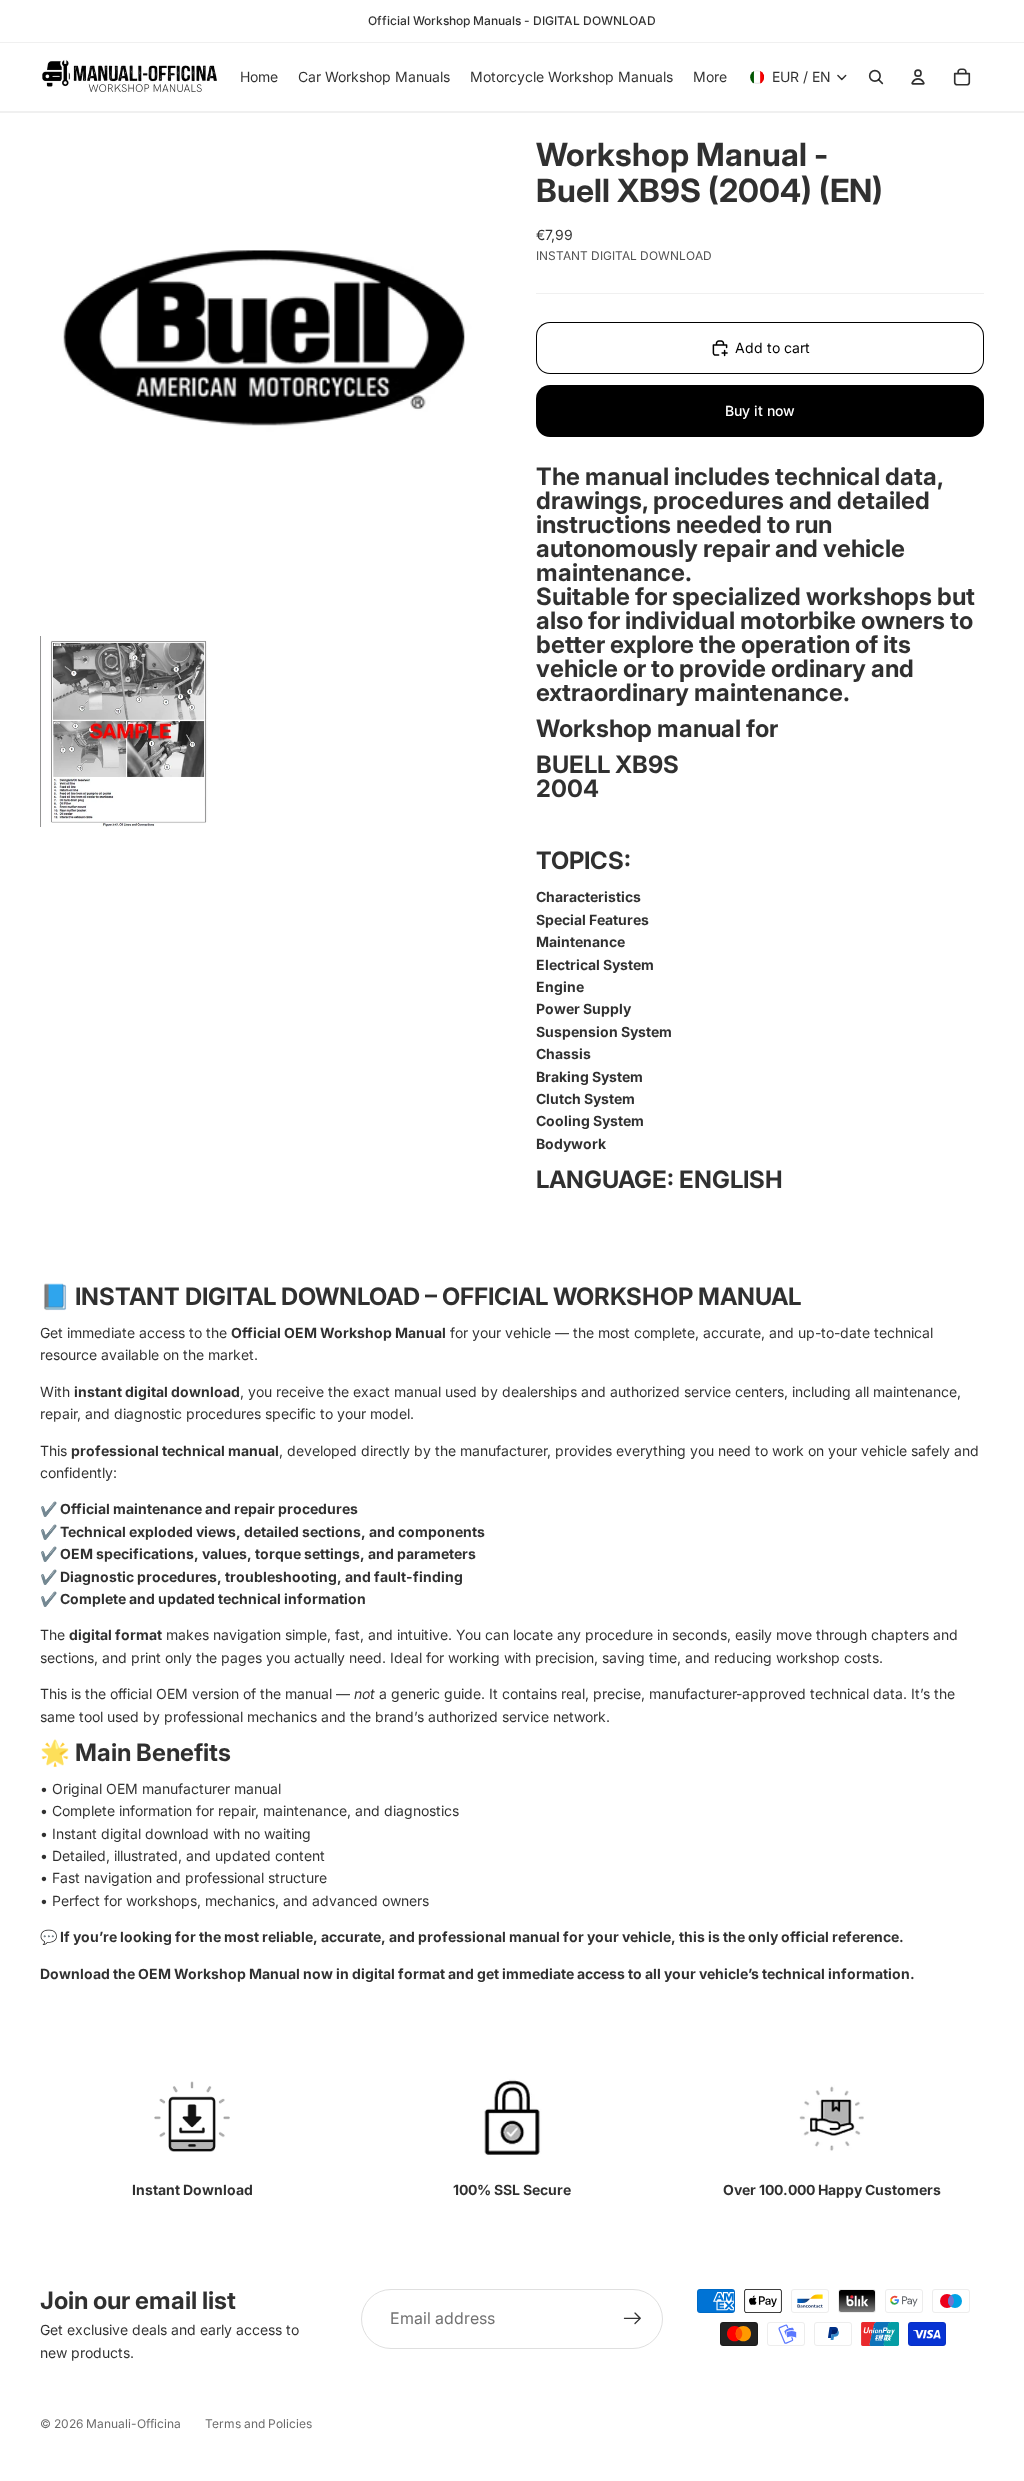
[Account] (918, 77)
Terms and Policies (258, 2423)
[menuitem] (710, 77)
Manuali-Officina (133, 2423)
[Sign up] (633, 2319)
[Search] (876, 77)
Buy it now (760, 410)
